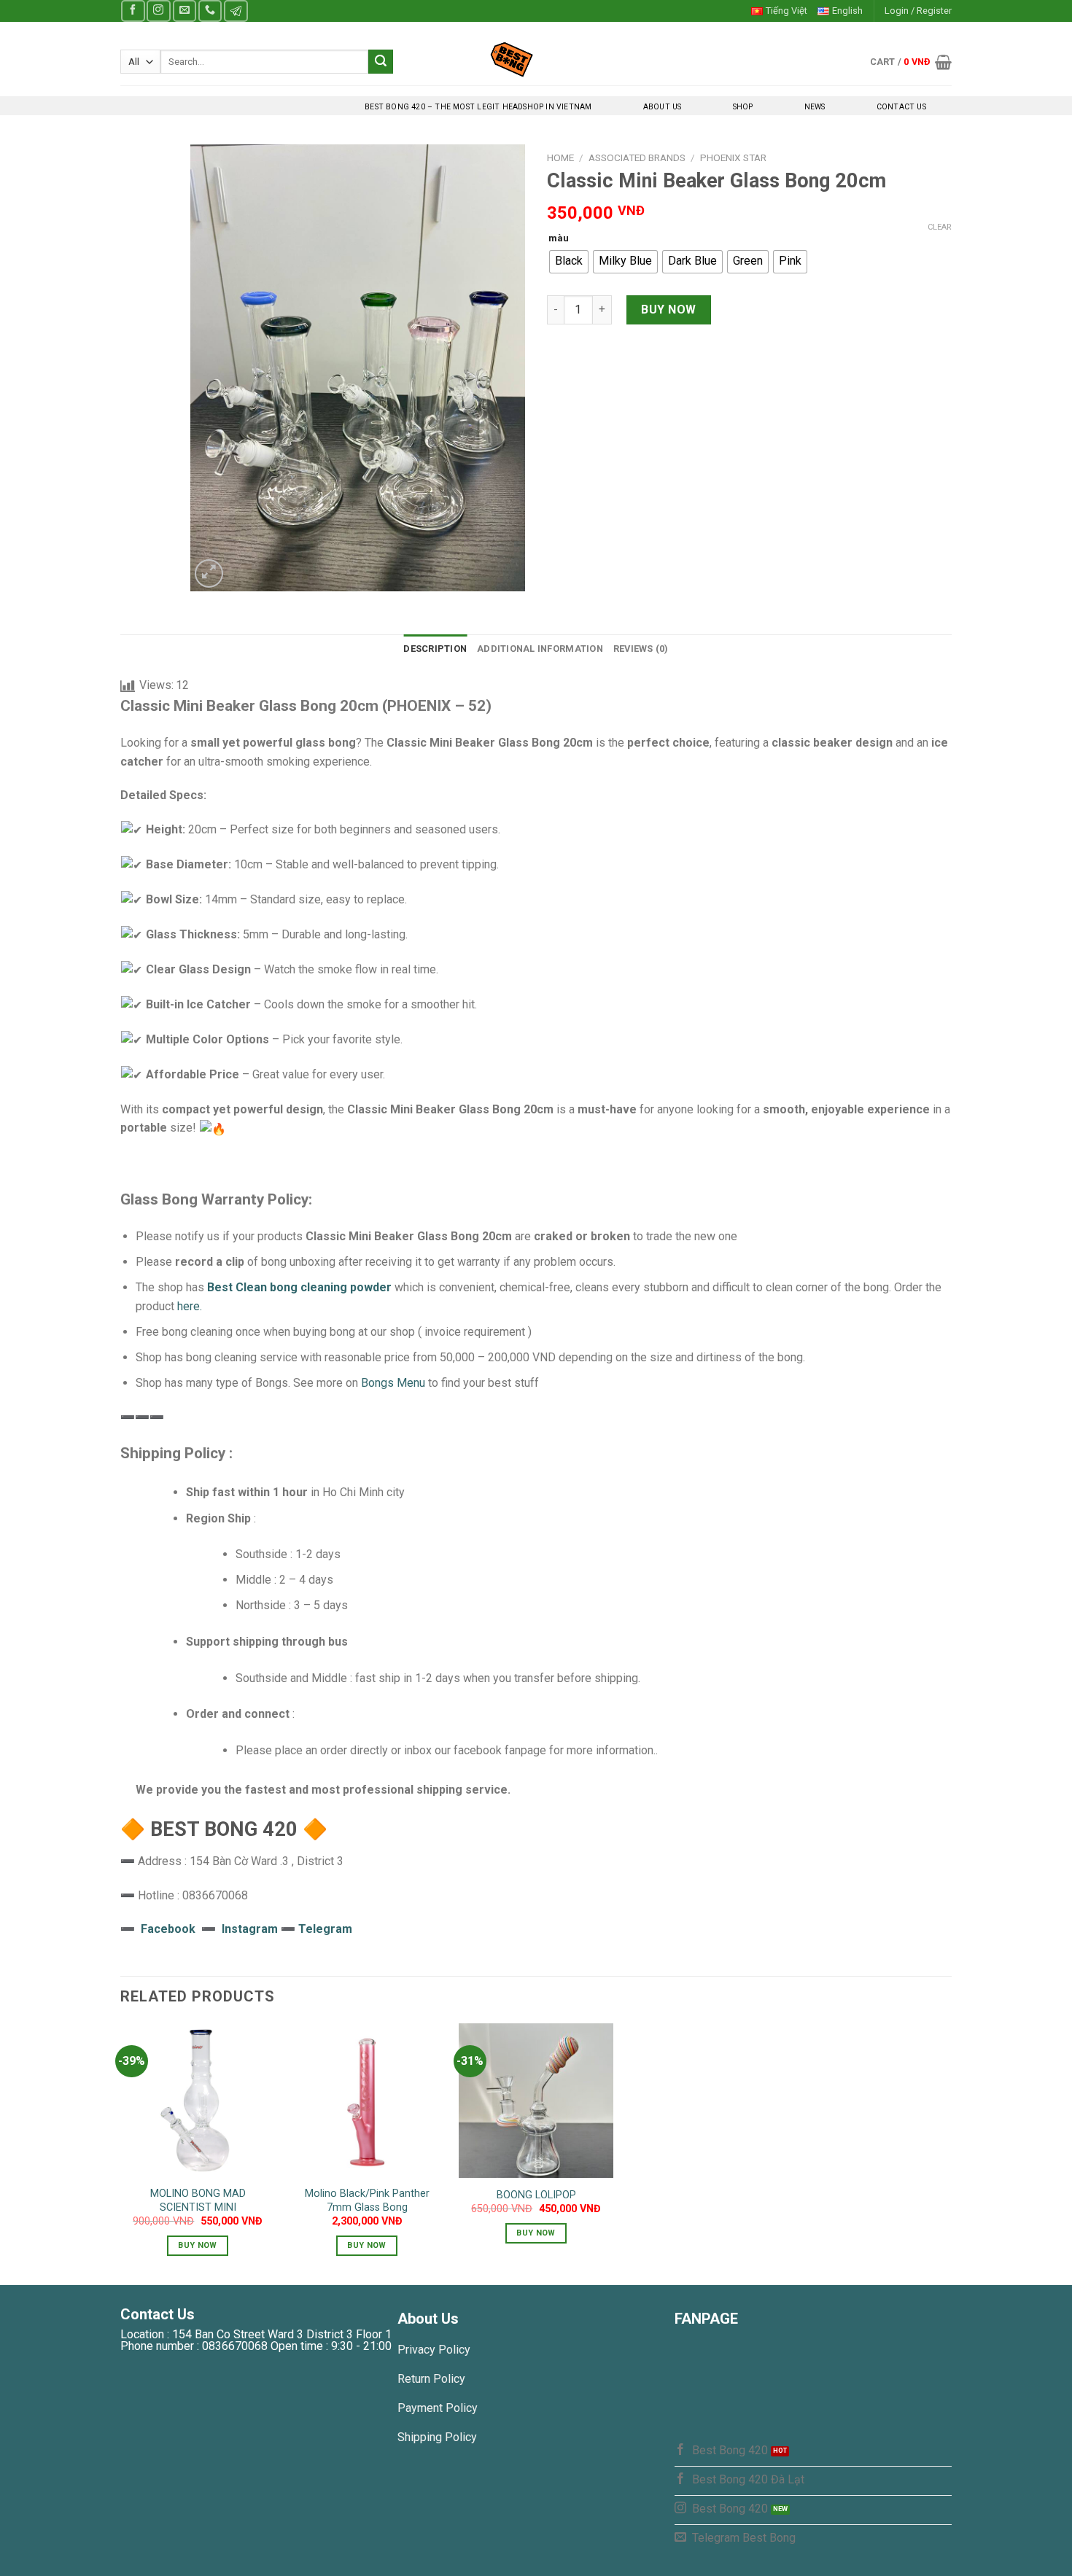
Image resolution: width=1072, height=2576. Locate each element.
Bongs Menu (393, 1383)
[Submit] (381, 62)
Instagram (251, 1929)
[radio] (569, 262)
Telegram (325, 1929)
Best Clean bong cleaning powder (299, 1287)
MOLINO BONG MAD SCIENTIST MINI (198, 2201)
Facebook (168, 1929)
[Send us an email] (185, 11)
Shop (743, 107)
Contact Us (901, 107)
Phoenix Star (733, 157)
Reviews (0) (641, 649)
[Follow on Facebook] (133, 11)
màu (559, 238)
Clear (940, 227)
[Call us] (210, 11)
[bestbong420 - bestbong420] (536, 59)
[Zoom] (209, 573)
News (815, 107)
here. (190, 1306)
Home (560, 157)
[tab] (435, 649)
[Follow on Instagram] (158, 11)
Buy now (668, 310)
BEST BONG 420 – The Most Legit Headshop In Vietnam (478, 107)
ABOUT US (663, 107)
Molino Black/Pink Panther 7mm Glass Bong (367, 2201)
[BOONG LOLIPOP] (536, 2101)
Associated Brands (637, 157)
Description (435, 649)
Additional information (540, 649)
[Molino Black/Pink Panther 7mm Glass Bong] (367, 2101)
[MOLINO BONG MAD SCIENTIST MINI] (198, 2101)
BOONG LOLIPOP (536, 2195)
